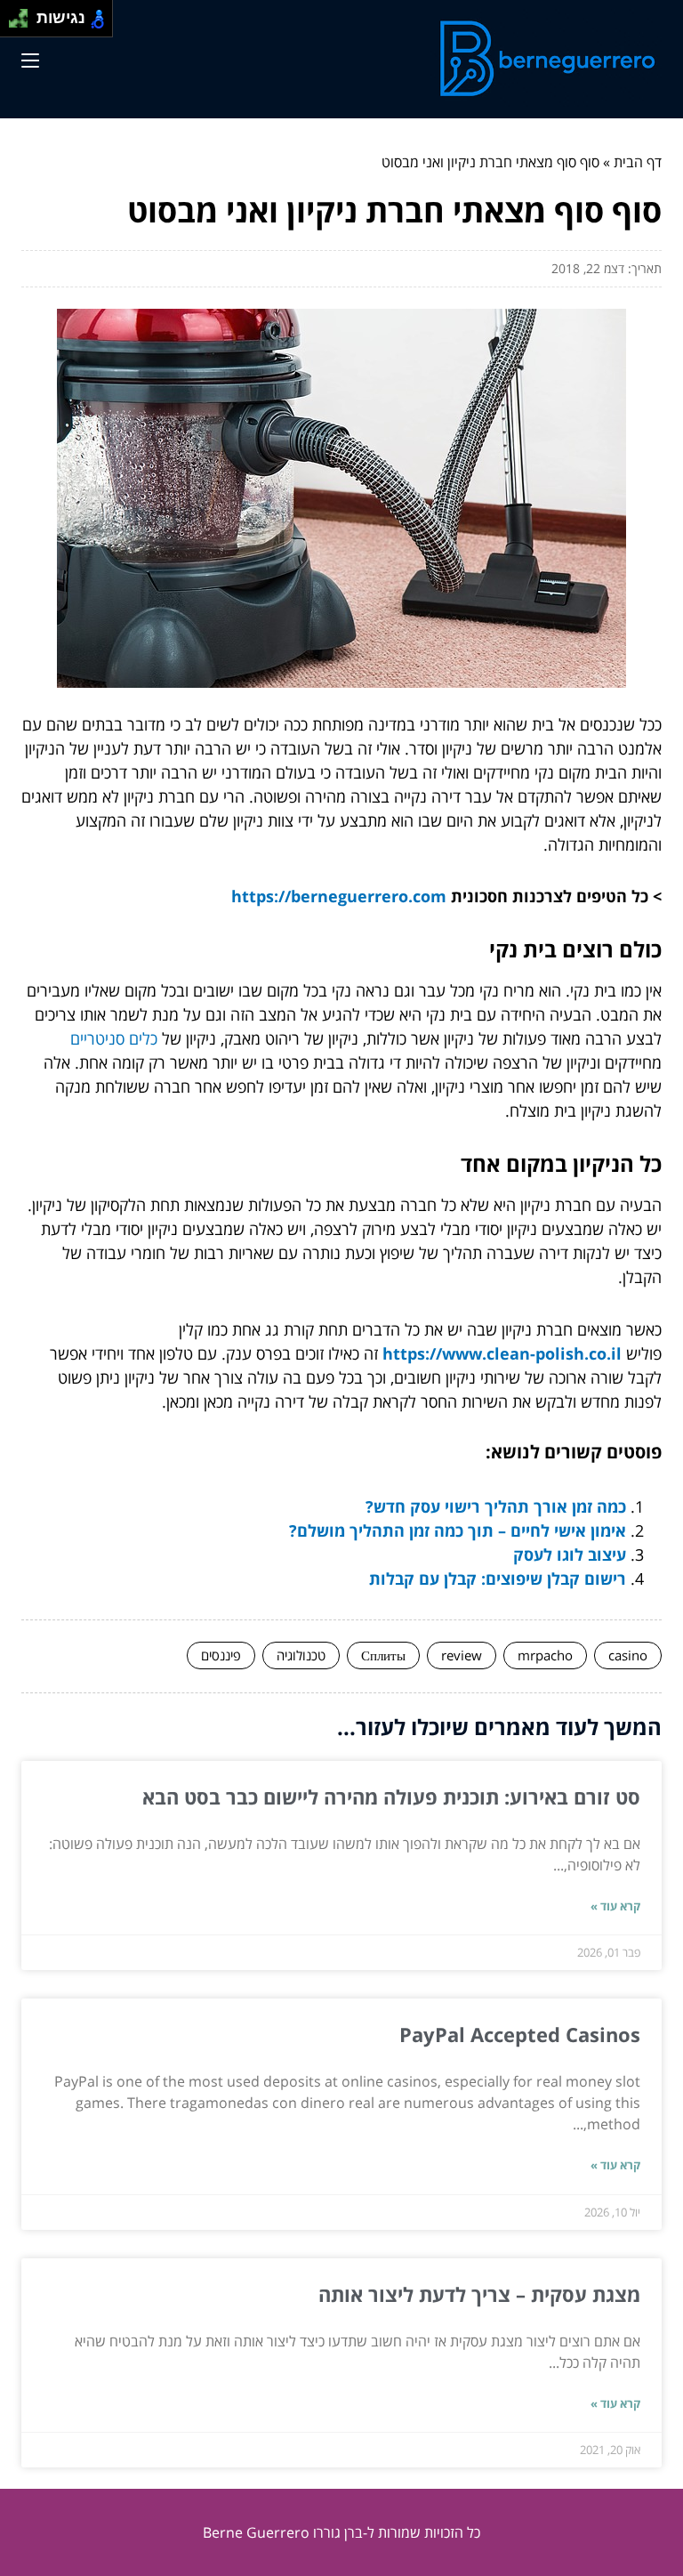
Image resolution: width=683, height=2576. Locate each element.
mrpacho (545, 1655)
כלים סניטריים (114, 1038)
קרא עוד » (615, 1906)
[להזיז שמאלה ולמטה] (14, 24)
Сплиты (383, 1655)
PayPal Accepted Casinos (520, 2034)
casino (628, 1655)
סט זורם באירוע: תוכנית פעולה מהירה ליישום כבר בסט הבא (391, 1797)
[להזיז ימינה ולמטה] (24, 24)
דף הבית (638, 162)
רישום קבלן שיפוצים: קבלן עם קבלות (498, 1579)
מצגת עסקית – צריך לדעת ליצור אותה (479, 2294)
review (462, 1655)
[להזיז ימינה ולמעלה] (24, 14)
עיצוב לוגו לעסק (570, 1554)
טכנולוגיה (301, 1655)
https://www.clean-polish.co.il (502, 1353)
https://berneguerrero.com (339, 896)
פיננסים (221, 1655)
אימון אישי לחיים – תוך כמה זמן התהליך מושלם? (458, 1530)
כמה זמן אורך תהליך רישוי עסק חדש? (496, 1506)
